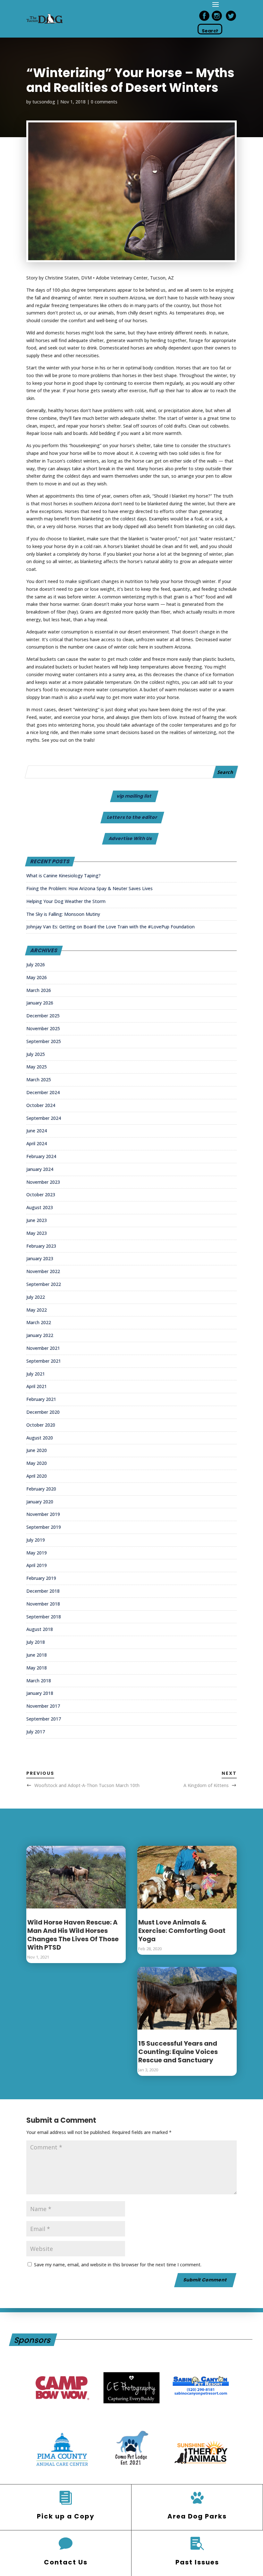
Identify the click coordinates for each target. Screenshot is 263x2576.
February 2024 (41, 1156)
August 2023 (40, 1207)
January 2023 (40, 1258)
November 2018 (43, 1604)
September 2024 (44, 1118)
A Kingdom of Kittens (206, 1785)
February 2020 (41, 1489)
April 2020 (37, 1476)
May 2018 (37, 1668)
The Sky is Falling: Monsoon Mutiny (63, 914)
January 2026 (40, 1003)
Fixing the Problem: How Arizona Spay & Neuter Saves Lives (89, 888)
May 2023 (37, 1233)
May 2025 (37, 1067)
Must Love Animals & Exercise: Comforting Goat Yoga (182, 1931)
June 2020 (37, 1450)
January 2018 (40, 1693)
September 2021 (44, 1361)
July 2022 (36, 1297)
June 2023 (37, 1220)
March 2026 (39, 990)
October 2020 (41, 1425)
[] (197, 2498)
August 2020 (40, 1438)
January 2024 (40, 1169)
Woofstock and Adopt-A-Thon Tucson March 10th (87, 1785)
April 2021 (37, 1386)
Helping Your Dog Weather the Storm (66, 901)
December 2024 (43, 1092)
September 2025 (44, 1041)
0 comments (104, 102)
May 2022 (37, 1310)
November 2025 (43, 1028)
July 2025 (36, 1054)
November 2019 (43, 1514)
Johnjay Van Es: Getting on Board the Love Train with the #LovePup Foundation (110, 927)
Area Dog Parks (197, 2516)
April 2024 (37, 1143)
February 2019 (41, 1578)
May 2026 (37, 977)
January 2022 (40, 1335)
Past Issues (197, 2562)
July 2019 (36, 1540)
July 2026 (36, 965)
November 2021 (43, 1348)
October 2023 (41, 1195)
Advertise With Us (131, 838)
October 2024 (41, 1105)
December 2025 (43, 1016)
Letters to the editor (132, 817)
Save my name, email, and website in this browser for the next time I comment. (118, 2265)
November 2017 (43, 1706)
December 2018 (43, 1591)
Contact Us (66, 2562)
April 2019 (37, 1565)
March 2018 (39, 1681)
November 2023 (43, 1182)
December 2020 (43, 1412)
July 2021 (36, 1374)
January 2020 (40, 1502)
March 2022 (39, 1322)
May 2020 (37, 1463)
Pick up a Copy (66, 2516)
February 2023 (41, 1246)
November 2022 (43, 1271)
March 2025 (39, 1080)
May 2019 (37, 1553)
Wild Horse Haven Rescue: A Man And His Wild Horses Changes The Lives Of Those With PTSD (73, 1935)
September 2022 (44, 1284)
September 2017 (44, 1719)
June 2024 (37, 1131)
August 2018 (40, 1629)
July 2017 (36, 1732)
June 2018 (37, 1655)
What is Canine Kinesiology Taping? (64, 876)
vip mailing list (134, 796)
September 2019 (44, 1527)
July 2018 (36, 1642)
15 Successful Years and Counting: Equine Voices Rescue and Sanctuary (178, 2052)
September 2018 (44, 1617)
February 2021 (41, 1399)
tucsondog (44, 102)
